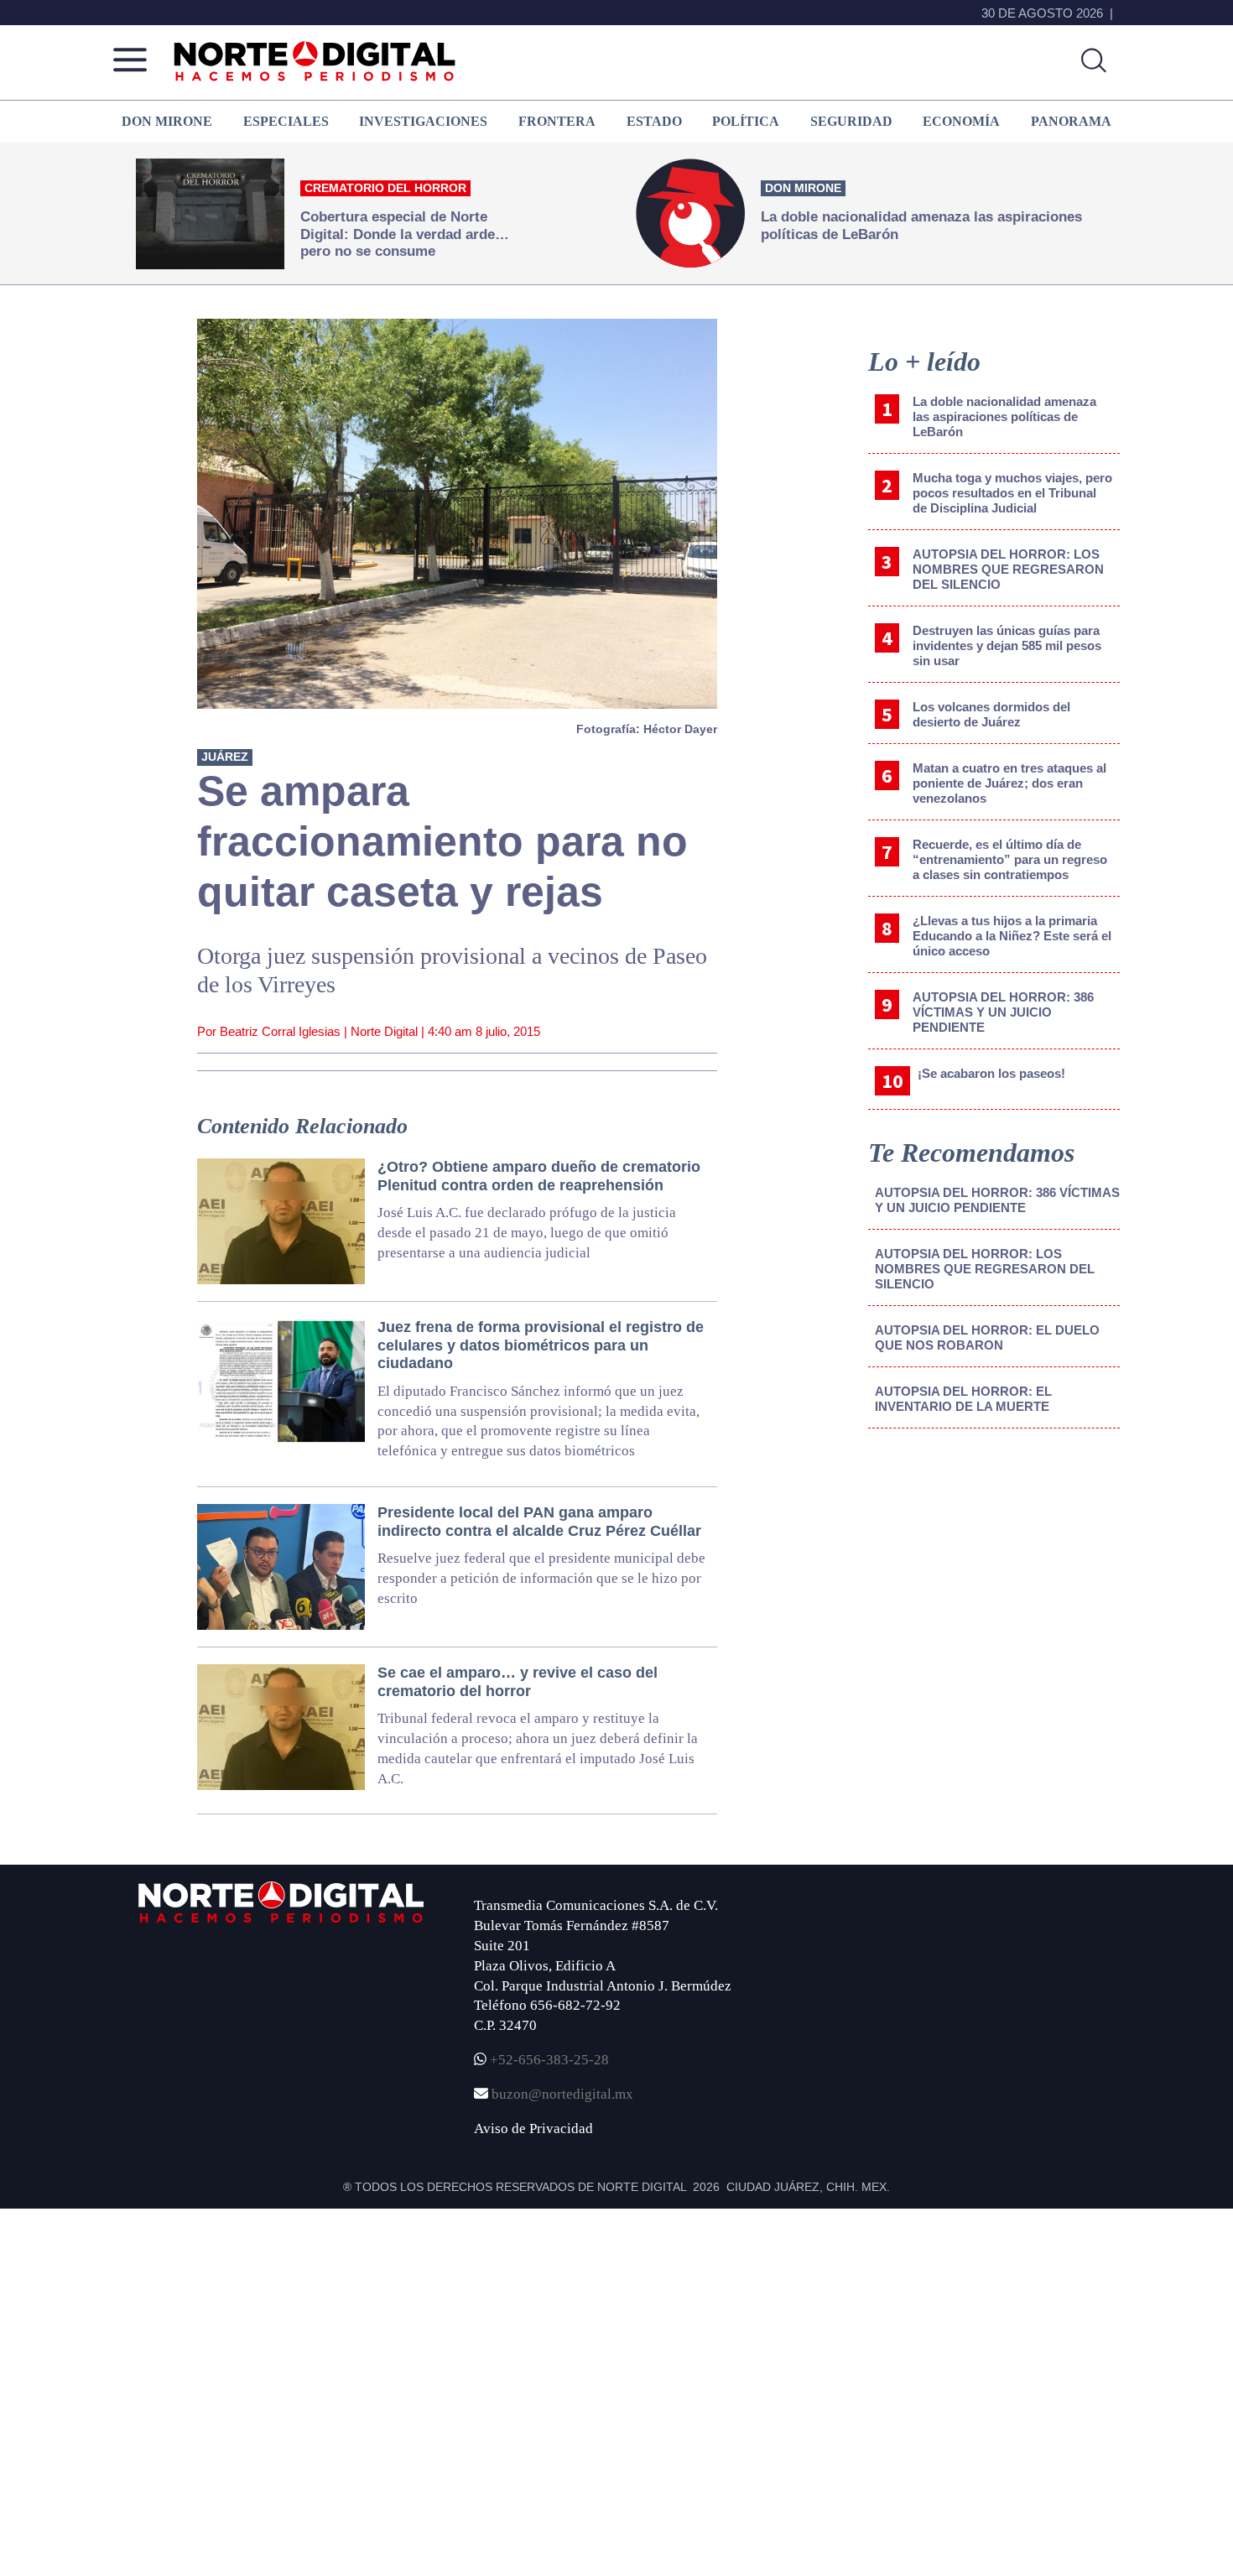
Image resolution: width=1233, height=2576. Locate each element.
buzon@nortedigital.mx (562, 2094)
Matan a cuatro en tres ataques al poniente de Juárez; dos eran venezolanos (1009, 783)
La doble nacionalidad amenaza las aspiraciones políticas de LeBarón (1004, 416)
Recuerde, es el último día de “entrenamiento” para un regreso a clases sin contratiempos (1010, 859)
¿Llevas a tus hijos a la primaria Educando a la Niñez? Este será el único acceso (1012, 936)
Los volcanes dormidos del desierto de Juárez (991, 714)
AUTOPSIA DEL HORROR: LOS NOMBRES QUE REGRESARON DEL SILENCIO (1008, 569)
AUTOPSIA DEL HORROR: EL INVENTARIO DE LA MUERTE (963, 1399)
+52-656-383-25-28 (548, 2060)
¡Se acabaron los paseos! (991, 1073)
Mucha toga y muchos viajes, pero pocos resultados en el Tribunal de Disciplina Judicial (1012, 493)
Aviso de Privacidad (533, 2128)
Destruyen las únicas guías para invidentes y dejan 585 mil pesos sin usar (1007, 645)
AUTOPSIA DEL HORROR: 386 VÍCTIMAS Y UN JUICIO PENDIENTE (1003, 1012)
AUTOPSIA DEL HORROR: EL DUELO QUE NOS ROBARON (987, 1337)
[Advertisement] (994, 1580)
